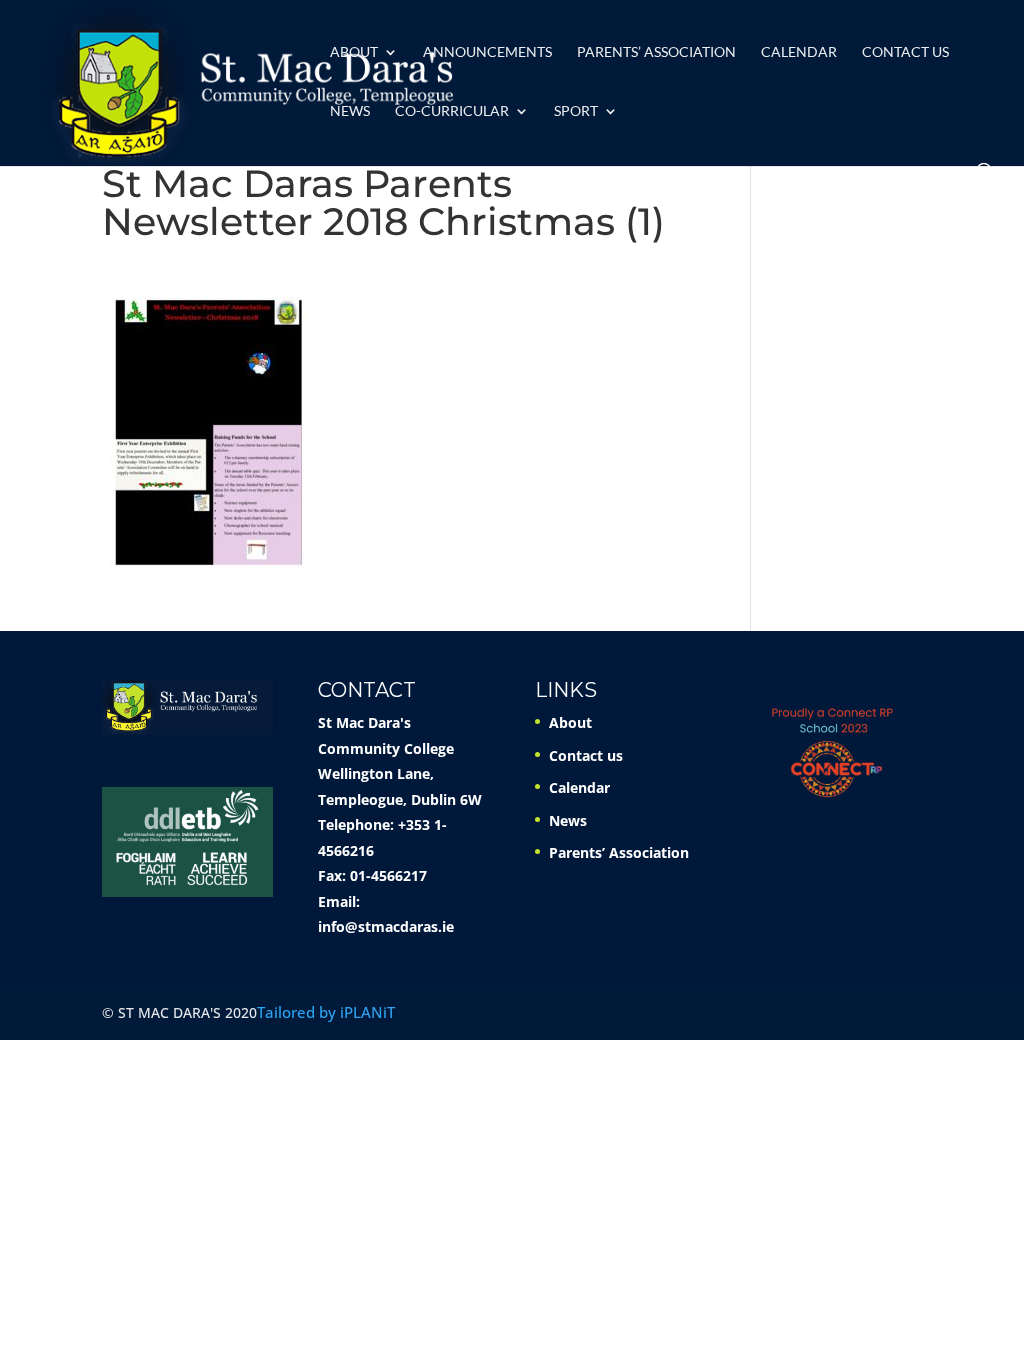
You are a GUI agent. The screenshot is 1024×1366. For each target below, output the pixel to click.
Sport (576, 111)
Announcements (487, 52)
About (354, 52)
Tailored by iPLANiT (326, 1012)
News (350, 111)
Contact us (905, 52)
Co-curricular (452, 111)
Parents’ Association (656, 52)
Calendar (799, 52)
